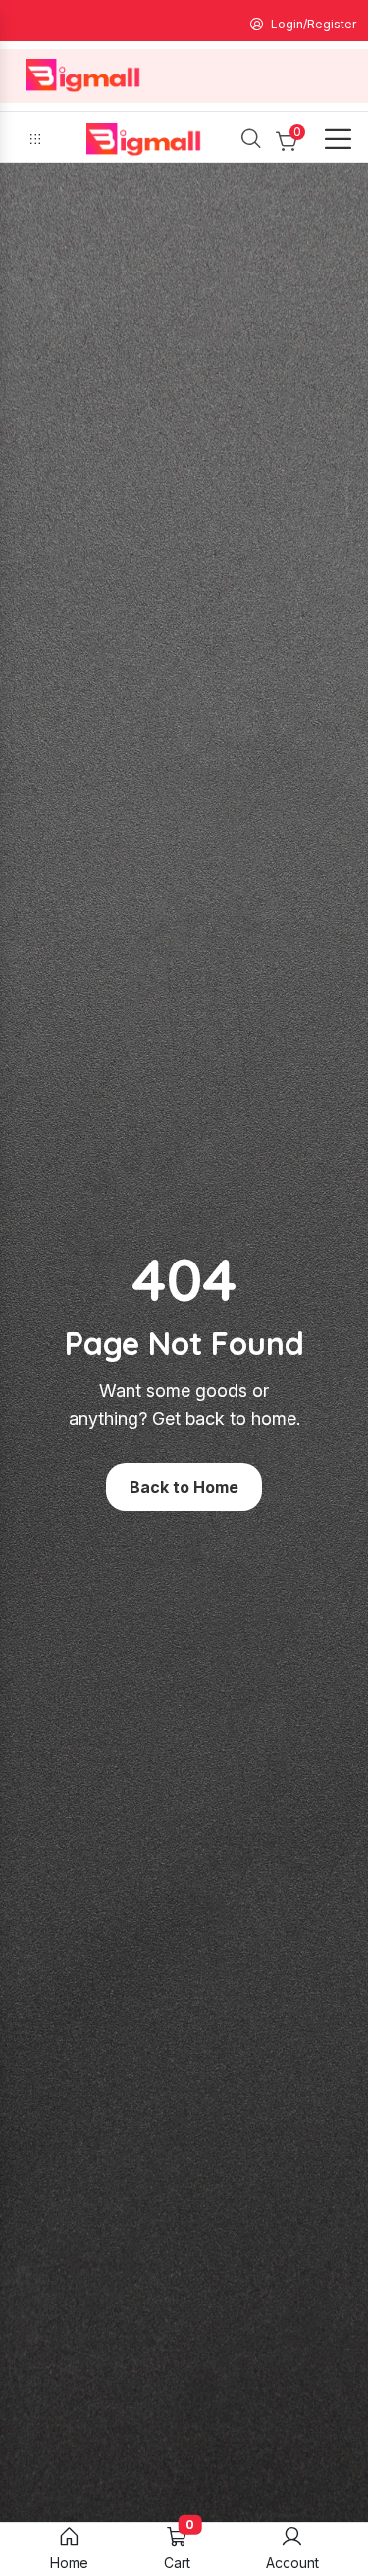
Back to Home (184, 1487)
